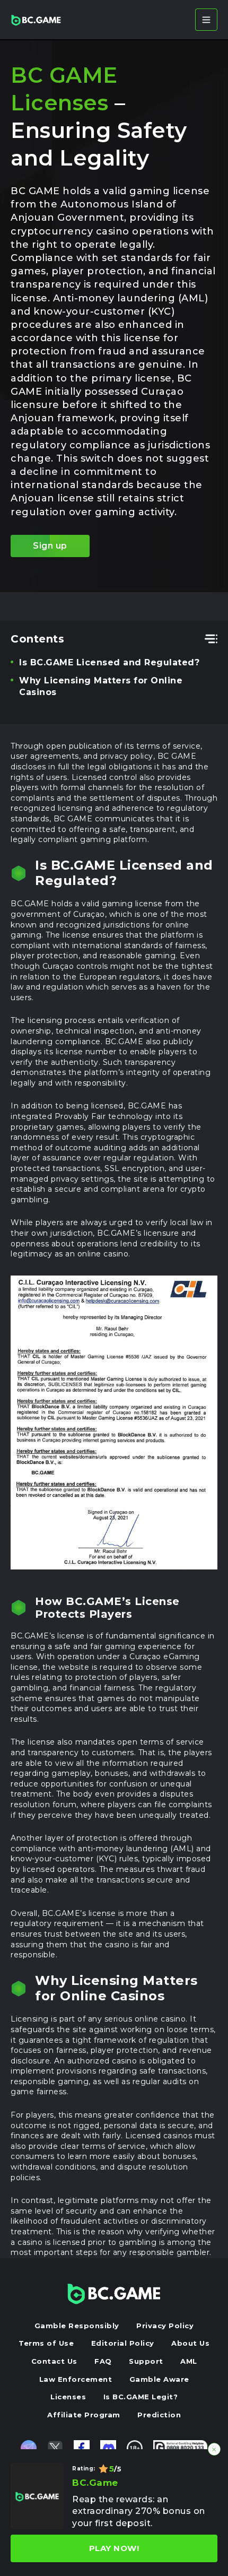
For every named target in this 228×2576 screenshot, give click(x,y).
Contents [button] (37, 639)
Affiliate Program (84, 2415)
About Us (190, 2343)
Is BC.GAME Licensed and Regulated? (109, 662)
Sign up (50, 546)
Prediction (159, 2415)
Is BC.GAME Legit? (141, 2397)
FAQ (103, 2361)
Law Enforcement (76, 2379)
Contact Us (54, 2361)
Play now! (114, 2548)
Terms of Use (46, 2343)
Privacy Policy (165, 2326)
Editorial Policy (123, 2343)
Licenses (68, 2397)
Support (146, 2361)
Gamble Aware (159, 2379)
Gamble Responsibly (77, 2326)
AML (189, 2361)
